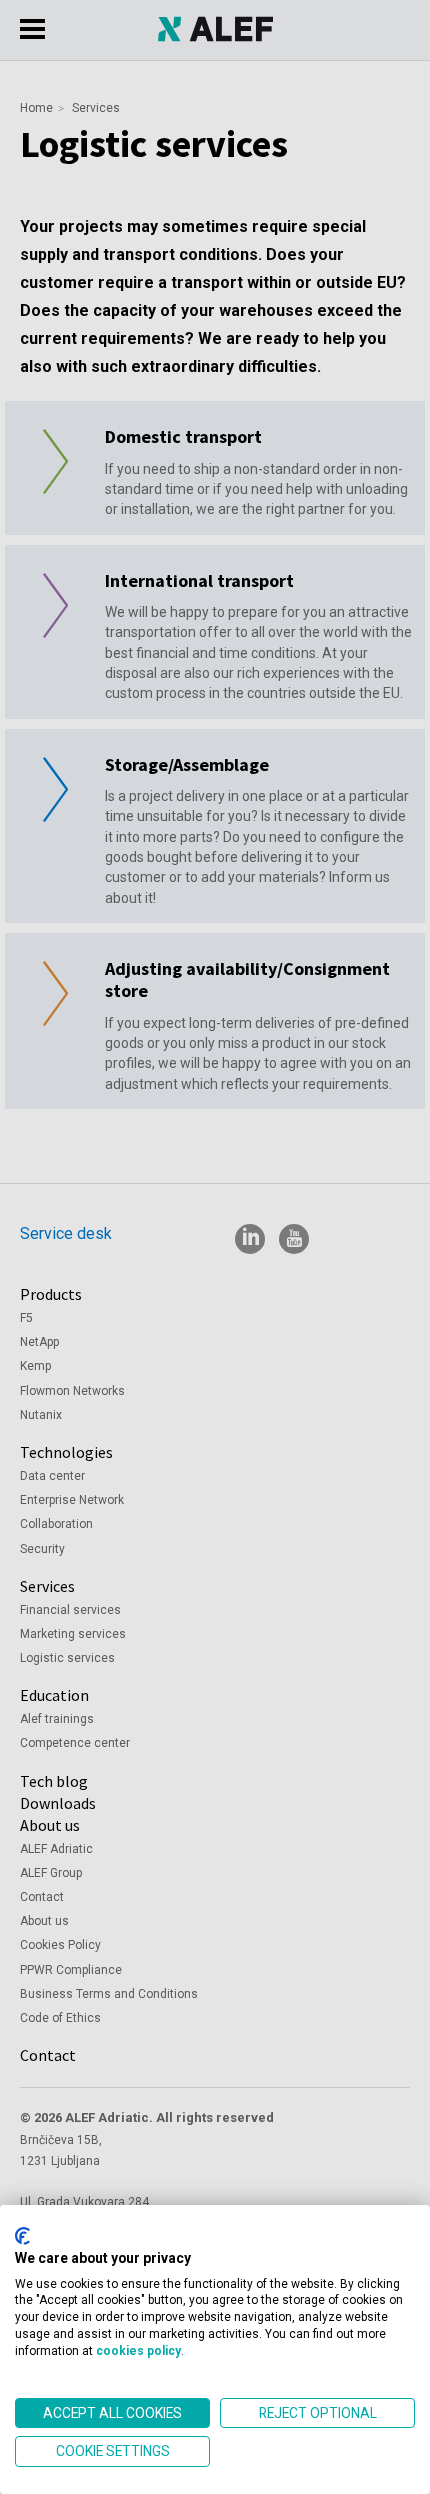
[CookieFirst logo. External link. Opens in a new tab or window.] (22, 2236)
